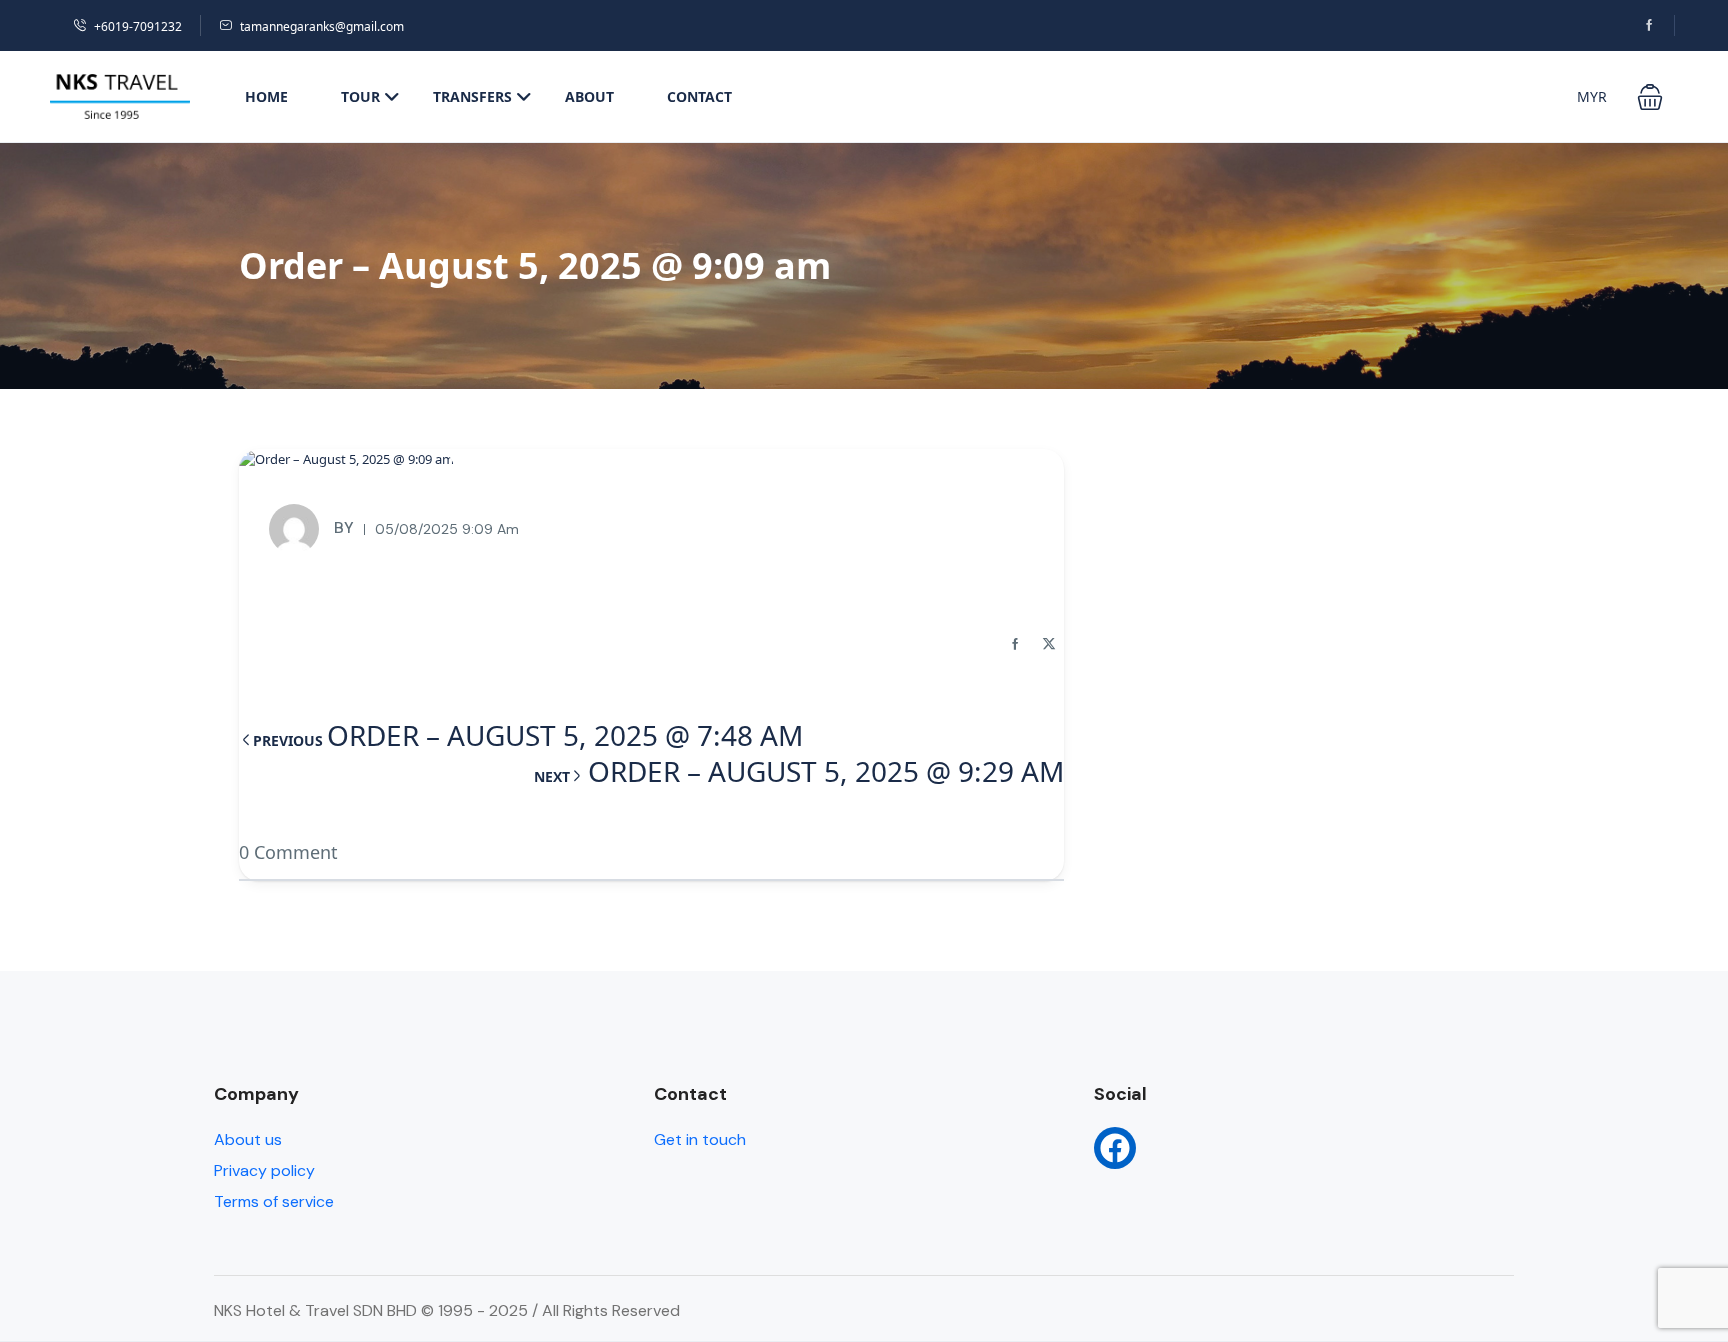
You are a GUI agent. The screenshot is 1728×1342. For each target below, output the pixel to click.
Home (266, 96)
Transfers (472, 96)
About (589, 96)
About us (248, 1139)
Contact (699, 96)
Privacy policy (264, 1170)
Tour (360, 96)
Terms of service (274, 1201)
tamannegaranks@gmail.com (322, 26)
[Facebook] (1115, 1148)
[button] (1650, 97)
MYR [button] (1592, 96)
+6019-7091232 (138, 26)
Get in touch (700, 1139)
